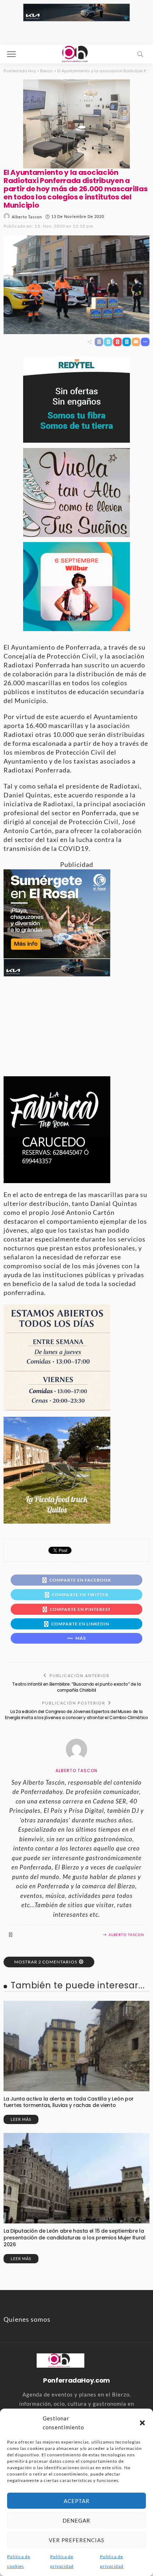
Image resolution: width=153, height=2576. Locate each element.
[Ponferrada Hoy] (60, 2359)
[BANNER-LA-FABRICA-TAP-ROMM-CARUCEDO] (57, 1129)
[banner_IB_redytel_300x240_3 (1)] (76, 399)
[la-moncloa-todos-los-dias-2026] (57, 1357)
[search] (140, 54)
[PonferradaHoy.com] (76, 53)
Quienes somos (27, 2319)
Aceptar (77, 2501)
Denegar (76, 2520)
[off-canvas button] (11, 54)
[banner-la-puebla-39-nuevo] (76, 123)
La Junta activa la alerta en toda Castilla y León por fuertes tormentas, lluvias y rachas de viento (69, 2102)
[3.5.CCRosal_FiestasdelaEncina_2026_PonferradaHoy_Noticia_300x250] (76, 586)
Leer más (21, 2119)
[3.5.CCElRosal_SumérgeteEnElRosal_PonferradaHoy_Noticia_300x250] (57, 913)
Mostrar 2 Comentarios (46, 1962)
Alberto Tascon (27, 217)
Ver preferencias (76, 2540)
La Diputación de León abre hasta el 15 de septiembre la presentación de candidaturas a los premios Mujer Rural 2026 (75, 2238)
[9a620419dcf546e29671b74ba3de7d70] (57, 1469)
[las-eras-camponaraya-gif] (76, 491)
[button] (142, 2423)
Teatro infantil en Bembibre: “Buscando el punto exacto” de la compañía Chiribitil (76, 1687)
